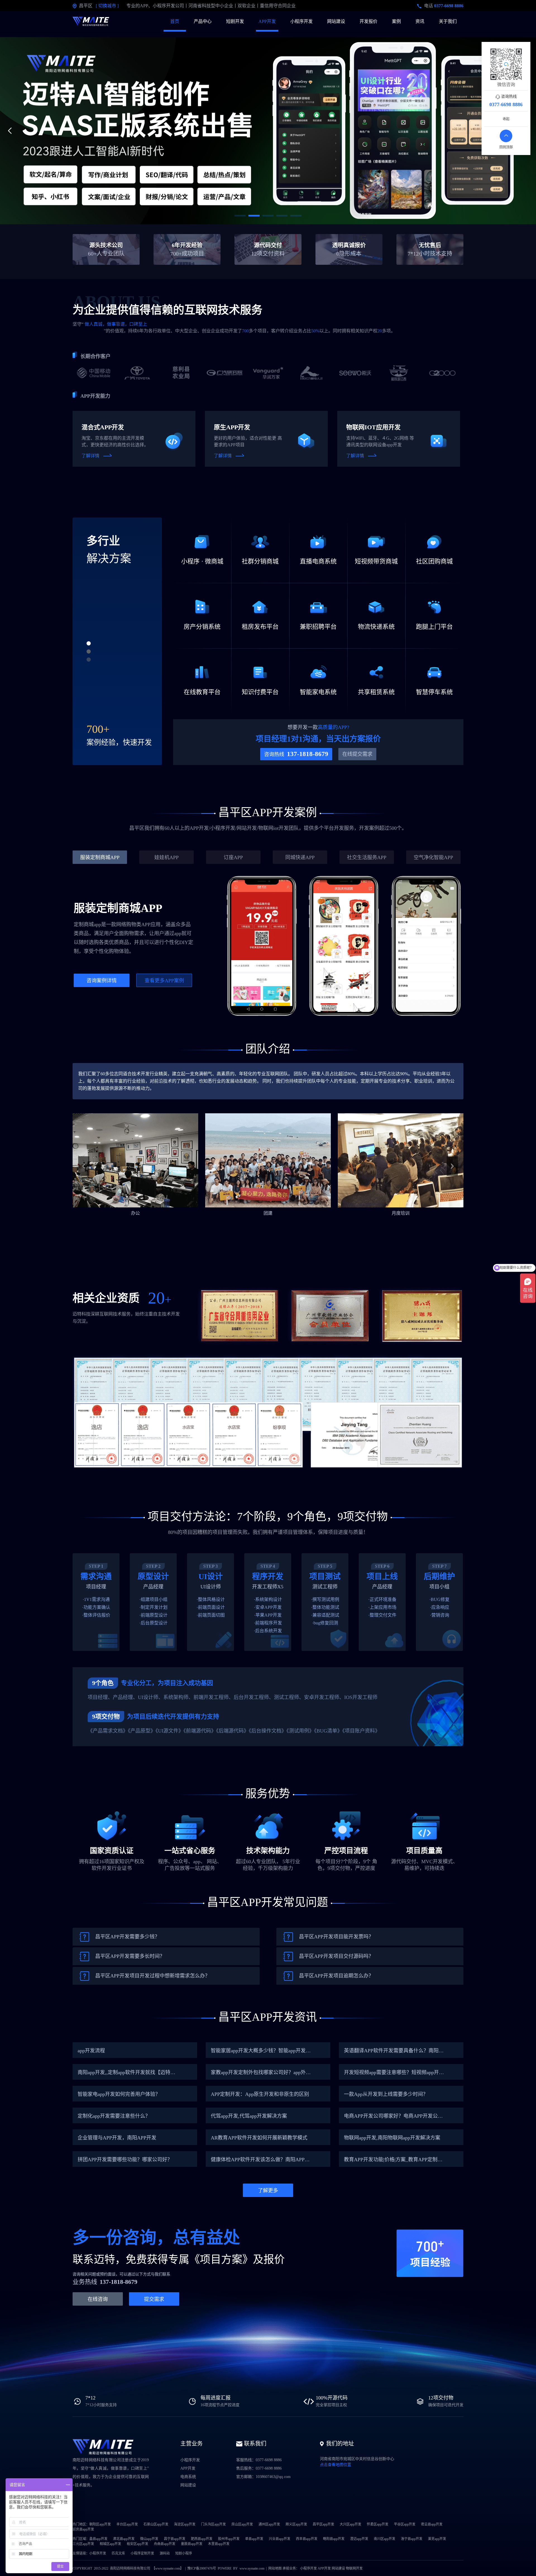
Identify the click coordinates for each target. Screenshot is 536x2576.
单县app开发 (254, 2539)
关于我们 (448, 21)
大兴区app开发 (350, 2524)
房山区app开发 (242, 2524)
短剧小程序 (184, 2553)
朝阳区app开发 (100, 2524)
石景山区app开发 (156, 2524)
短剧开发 (235, 21)
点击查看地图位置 (336, 2465)
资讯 (420, 21)
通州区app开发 (269, 2524)
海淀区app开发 (185, 2524)
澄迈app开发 (359, 2539)
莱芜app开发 (437, 2539)
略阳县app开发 (334, 2539)
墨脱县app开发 (192, 2544)
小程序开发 (301, 21)
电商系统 (188, 2477)
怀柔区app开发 (378, 2524)
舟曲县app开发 (165, 2544)
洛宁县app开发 (412, 2539)
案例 (396, 21)
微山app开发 (149, 2539)
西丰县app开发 (307, 2539)
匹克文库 (118, 2553)
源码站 (165, 2553)
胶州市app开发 (229, 2539)
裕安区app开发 (137, 2544)
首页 (175, 21)
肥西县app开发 (202, 2539)
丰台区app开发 (127, 2524)
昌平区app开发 (323, 2524)
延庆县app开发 (83, 2529)
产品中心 (203, 21)
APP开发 (267, 21)
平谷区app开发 (405, 2524)
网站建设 (336, 21)
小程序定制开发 (142, 2553)
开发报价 (368, 21)
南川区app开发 (385, 2539)
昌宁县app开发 (175, 2539)
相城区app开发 (110, 2544)
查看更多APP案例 (164, 981)
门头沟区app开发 (213, 2524)
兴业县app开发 (280, 2539)
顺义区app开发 (296, 2524)
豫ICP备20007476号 (202, 2568)
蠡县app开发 (98, 2539)
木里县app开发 (219, 2544)
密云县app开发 (432, 2524)
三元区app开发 (83, 2544)
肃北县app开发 (124, 2539)
